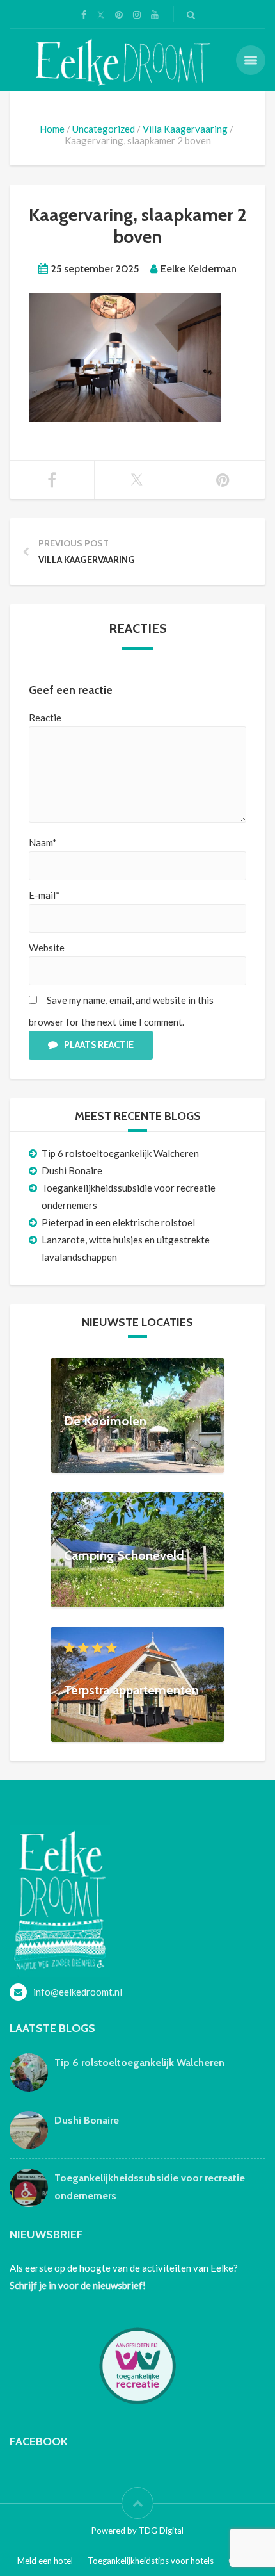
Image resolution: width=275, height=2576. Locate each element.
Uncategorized (104, 129)
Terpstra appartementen (131, 1690)
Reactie (45, 718)
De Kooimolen (105, 1421)
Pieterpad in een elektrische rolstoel (118, 1222)
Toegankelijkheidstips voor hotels (151, 2561)
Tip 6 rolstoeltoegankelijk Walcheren (120, 1153)
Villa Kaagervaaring (185, 129)
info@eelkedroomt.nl (78, 1992)
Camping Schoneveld (124, 1555)
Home (52, 129)
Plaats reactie (99, 1045)
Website (47, 948)
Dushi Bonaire (72, 1170)
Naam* (43, 842)
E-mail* (44, 895)
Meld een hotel (45, 2561)
